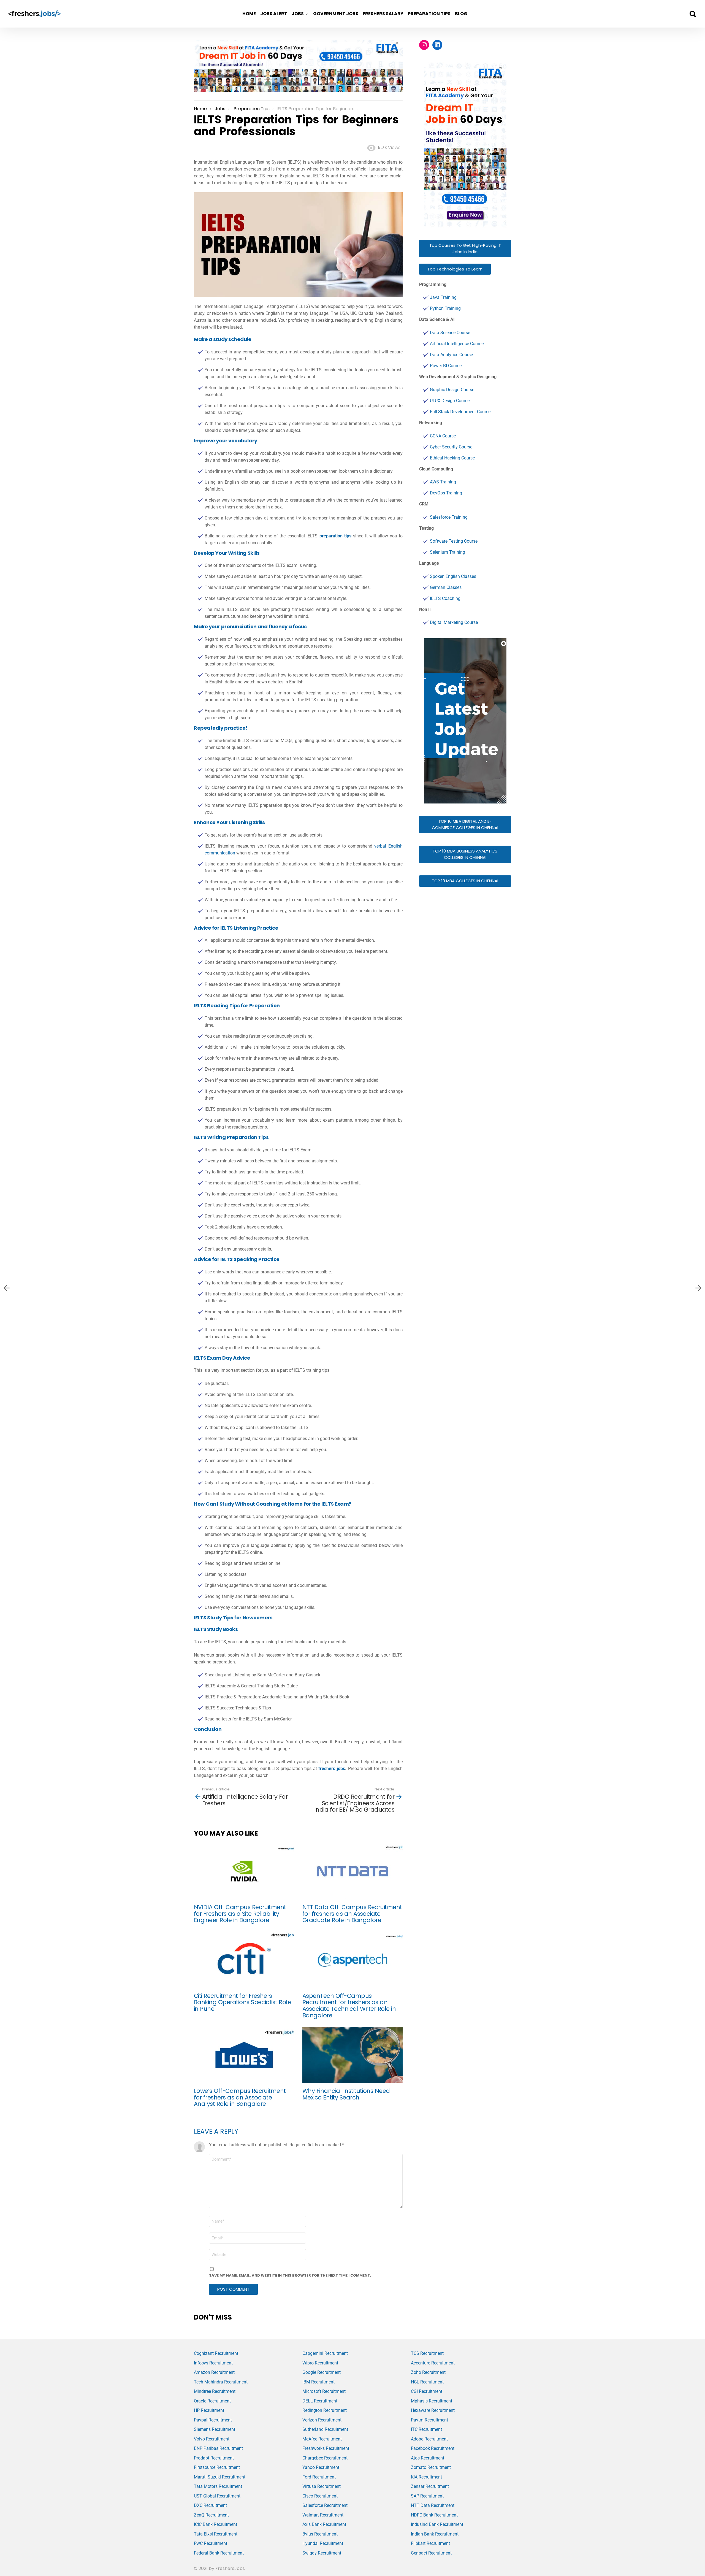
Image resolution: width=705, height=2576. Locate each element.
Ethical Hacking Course (452, 458)
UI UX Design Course (450, 401)
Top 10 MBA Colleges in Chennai (465, 881)
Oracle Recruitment (212, 2401)
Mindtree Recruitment (215, 2391)
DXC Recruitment (210, 2505)
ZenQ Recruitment (211, 2515)
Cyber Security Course (451, 447)
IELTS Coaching (445, 598)
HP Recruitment (209, 2410)
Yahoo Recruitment (321, 2467)
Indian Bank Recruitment (435, 2534)
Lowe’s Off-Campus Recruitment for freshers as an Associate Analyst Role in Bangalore (240, 2097)
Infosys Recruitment (213, 2363)
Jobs (298, 14)
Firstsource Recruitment (217, 2467)
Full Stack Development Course (460, 412)
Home (249, 14)
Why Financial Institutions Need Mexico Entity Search (346, 2094)
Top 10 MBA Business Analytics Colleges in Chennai (465, 854)
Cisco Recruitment (320, 2496)
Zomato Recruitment (431, 2467)
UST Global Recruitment (217, 2496)
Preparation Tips (429, 14)
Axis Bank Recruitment (324, 2524)
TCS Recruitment (427, 2353)
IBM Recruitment (318, 2382)
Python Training (445, 308)
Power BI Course (446, 366)
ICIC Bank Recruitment (215, 2524)
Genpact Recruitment (431, 2553)
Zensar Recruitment (430, 2486)
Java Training (443, 297)
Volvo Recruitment (212, 2439)
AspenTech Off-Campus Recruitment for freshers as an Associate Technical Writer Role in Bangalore (349, 2006)
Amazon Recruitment (214, 2372)
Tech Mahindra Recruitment (221, 2382)
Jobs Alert (274, 14)
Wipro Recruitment (320, 2363)
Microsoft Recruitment (324, 2391)
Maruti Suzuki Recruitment (220, 2477)
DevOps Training (446, 493)
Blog (461, 14)
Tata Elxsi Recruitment (216, 2534)
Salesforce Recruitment (325, 2505)
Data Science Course (450, 333)
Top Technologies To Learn (455, 269)
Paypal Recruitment (213, 2420)
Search (693, 14)
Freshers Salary (383, 14)
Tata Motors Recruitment (218, 2486)
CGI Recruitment (427, 2391)
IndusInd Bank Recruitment (437, 2524)
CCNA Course (443, 436)
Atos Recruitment (428, 2458)
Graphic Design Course (452, 390)
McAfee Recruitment (322, 2439)
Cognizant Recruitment (216, 2353)
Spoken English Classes (453, 576)
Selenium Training (448, 552)
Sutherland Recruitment (325, 2429)
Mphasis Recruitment (432, 2401)
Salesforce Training (449, 517)
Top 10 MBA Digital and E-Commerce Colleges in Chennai (465, 824)
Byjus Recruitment (320, 2534)
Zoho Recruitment (428, 2372)
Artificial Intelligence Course (457, 344)
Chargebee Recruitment (325, 2458)
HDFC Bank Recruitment (434, 2515)
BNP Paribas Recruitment (218, 2448)
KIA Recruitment (426, 2477)
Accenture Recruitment (433, 2363)
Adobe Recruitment (429, 2439)
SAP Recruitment (427, 2496)
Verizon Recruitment (322, 2420)
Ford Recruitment (319, 2477)
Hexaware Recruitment (433, 2410)
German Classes (446, 587)
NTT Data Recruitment (433, 2505)
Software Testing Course (454, 541)
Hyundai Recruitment (323, 2543)
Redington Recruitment (325, 2410)
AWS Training (443, 482)
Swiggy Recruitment (322, 2553)
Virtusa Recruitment (322, 2486)
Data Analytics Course (451, 355)
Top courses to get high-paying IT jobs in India (465, 248)
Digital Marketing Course (454, 622)
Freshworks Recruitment (326, 2448)
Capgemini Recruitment (325, 2353)
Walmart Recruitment (323, 2515)
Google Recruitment (322, 2372)
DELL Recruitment (320, 2401)
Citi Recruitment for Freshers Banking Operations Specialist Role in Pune (242, 2002)
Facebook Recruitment (433, 2448)
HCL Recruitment (427, 2382)
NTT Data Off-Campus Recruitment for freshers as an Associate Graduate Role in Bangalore (352, 1914)
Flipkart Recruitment (430, 2543)
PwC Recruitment (211, 2543)
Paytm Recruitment (429, 2420)
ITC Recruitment (426, 2429)
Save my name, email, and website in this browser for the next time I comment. (290, 2275)
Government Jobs (336, 14)
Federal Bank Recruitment (219, 2553)
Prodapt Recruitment (214, 2458)
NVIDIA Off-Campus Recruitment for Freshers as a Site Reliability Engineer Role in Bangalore (240, 1914)
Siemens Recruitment (215, 2429)
